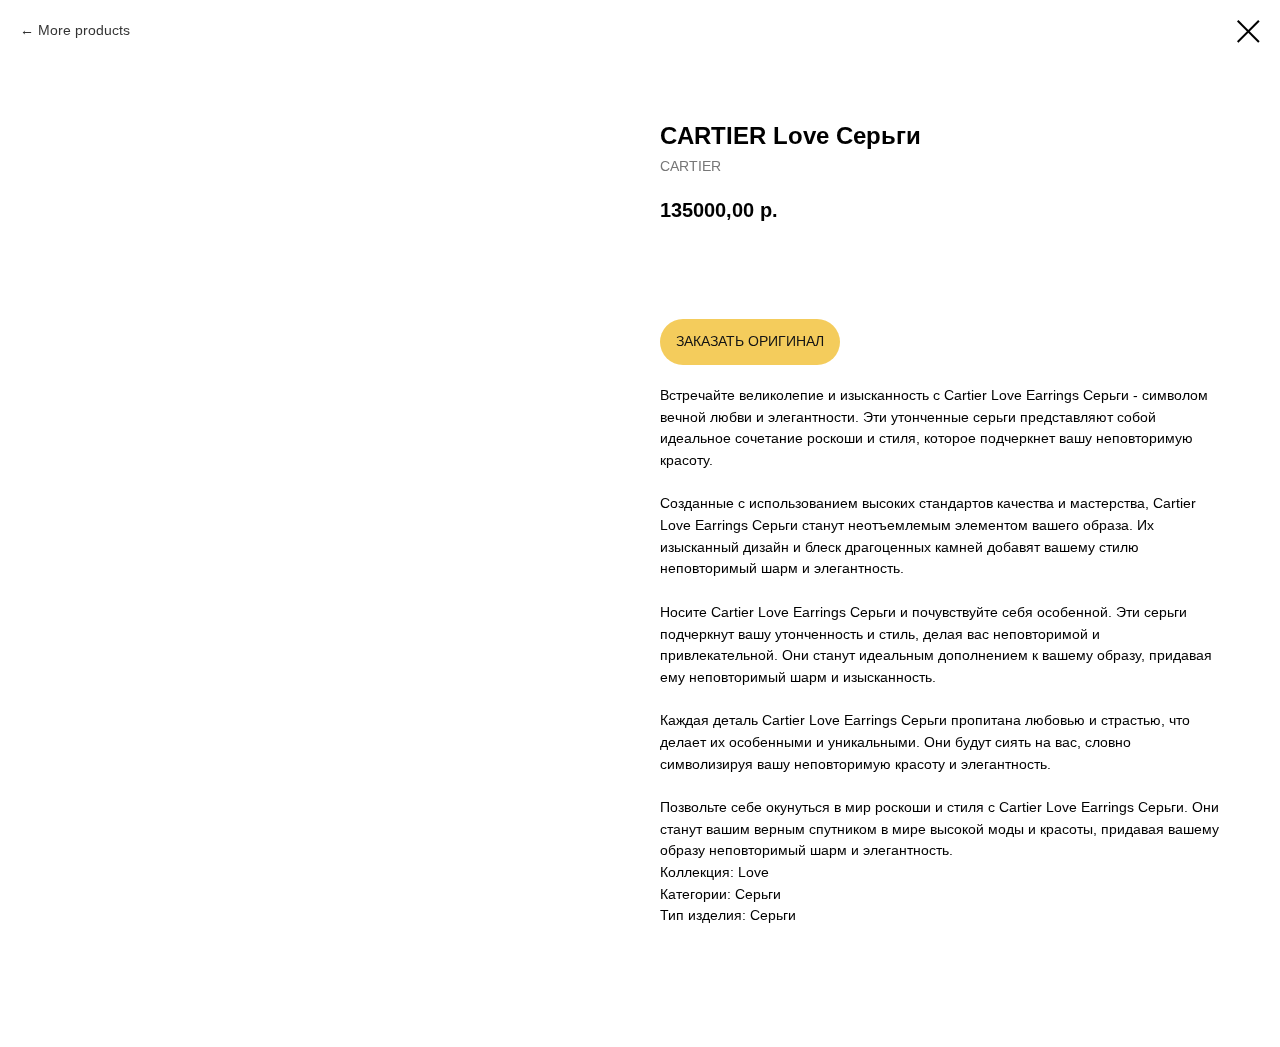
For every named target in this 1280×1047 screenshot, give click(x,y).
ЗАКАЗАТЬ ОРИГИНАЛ (750, 341)
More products (84, 30)
